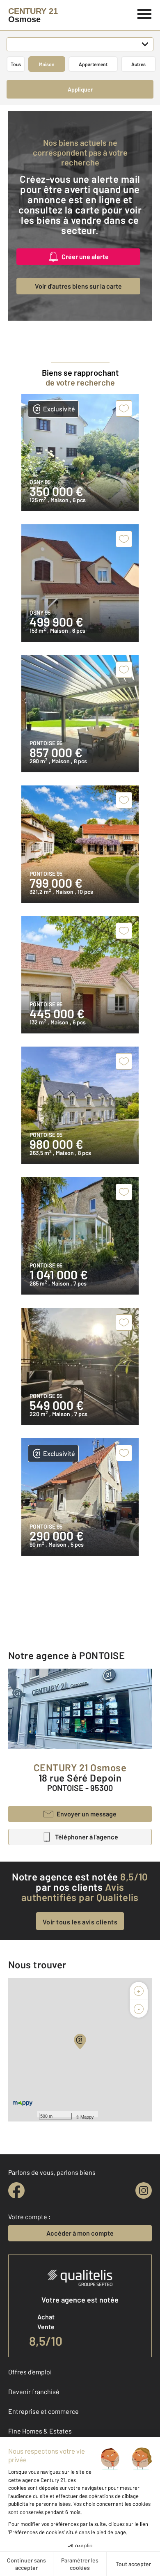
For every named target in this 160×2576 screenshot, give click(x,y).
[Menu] (145, 13)
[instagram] (144, 2190)
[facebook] (16, 2190)
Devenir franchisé (34, 2391)
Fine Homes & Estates (40, 2431)
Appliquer (80, 89)
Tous (16, 64)
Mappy (87, 2117)
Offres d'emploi (30, 2372)
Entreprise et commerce (43, 2411)
